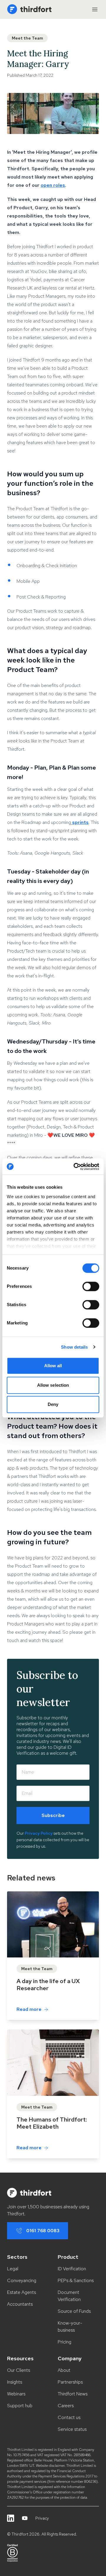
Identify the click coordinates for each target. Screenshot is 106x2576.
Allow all (53, 1366)
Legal (13, 2269)
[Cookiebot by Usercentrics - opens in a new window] (75, 1167)
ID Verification (72, 2269)
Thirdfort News (73, 2394)
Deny (53, 1404)
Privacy (42, 2518)
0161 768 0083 (43, 2231)
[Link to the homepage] (29, 9)
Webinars (16, 2394)
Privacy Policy (39, 1833)
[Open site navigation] (95, 9)
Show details (74, 1347)
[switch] (91, 1286)
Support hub (20, 2406)
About (64, 2370)
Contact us (69, 2417)
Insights (15, 2382)
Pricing (64, 2342)
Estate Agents (21, 2292)
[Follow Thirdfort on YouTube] (25, 2518)
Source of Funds (74, 2311)
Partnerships (70, 2382)
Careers (66, 2406)
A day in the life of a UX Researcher (48, 1985)
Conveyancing (22, 2280)
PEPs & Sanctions (76, 2280)
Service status (72, 2429)
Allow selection (53, 1385)
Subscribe (53, 1815)
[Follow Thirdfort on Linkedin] (11, 2518)
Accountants (20, 2304)
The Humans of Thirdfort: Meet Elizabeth (52, 2123)
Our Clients (19, 2370)
